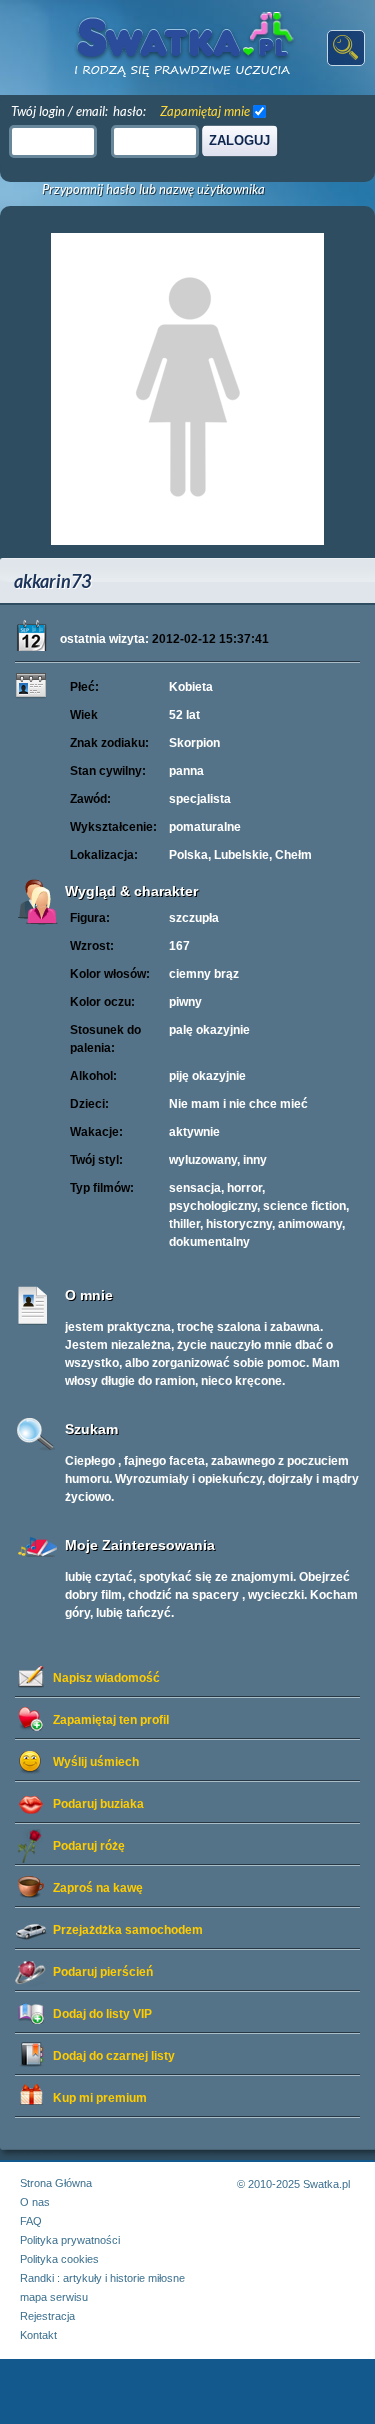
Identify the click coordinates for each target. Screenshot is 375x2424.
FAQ (31, 2221)
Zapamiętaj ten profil (111, 1720)
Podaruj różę (89, 1846)
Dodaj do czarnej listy (114, 2056)
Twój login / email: (59, 111)
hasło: (129, 111)
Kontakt (38, 2335)
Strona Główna (56, 2183)
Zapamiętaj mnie (205, 111)
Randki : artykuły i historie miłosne (102, 2278)
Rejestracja (47, 2316)
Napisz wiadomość (106, 1678)
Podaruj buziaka (98, 1804)
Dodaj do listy (102, 2014)
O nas (35, 2202)
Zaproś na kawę (98, 1888)
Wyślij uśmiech (96, 1762)
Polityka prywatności (70, 2240)
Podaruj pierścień (103, 1972)
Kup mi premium (100, 2098)
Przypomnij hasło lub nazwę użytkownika (153, 189)
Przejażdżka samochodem (128, 1930)
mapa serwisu (54, 2297)
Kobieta (191, 687)
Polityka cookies (59, 2259)
